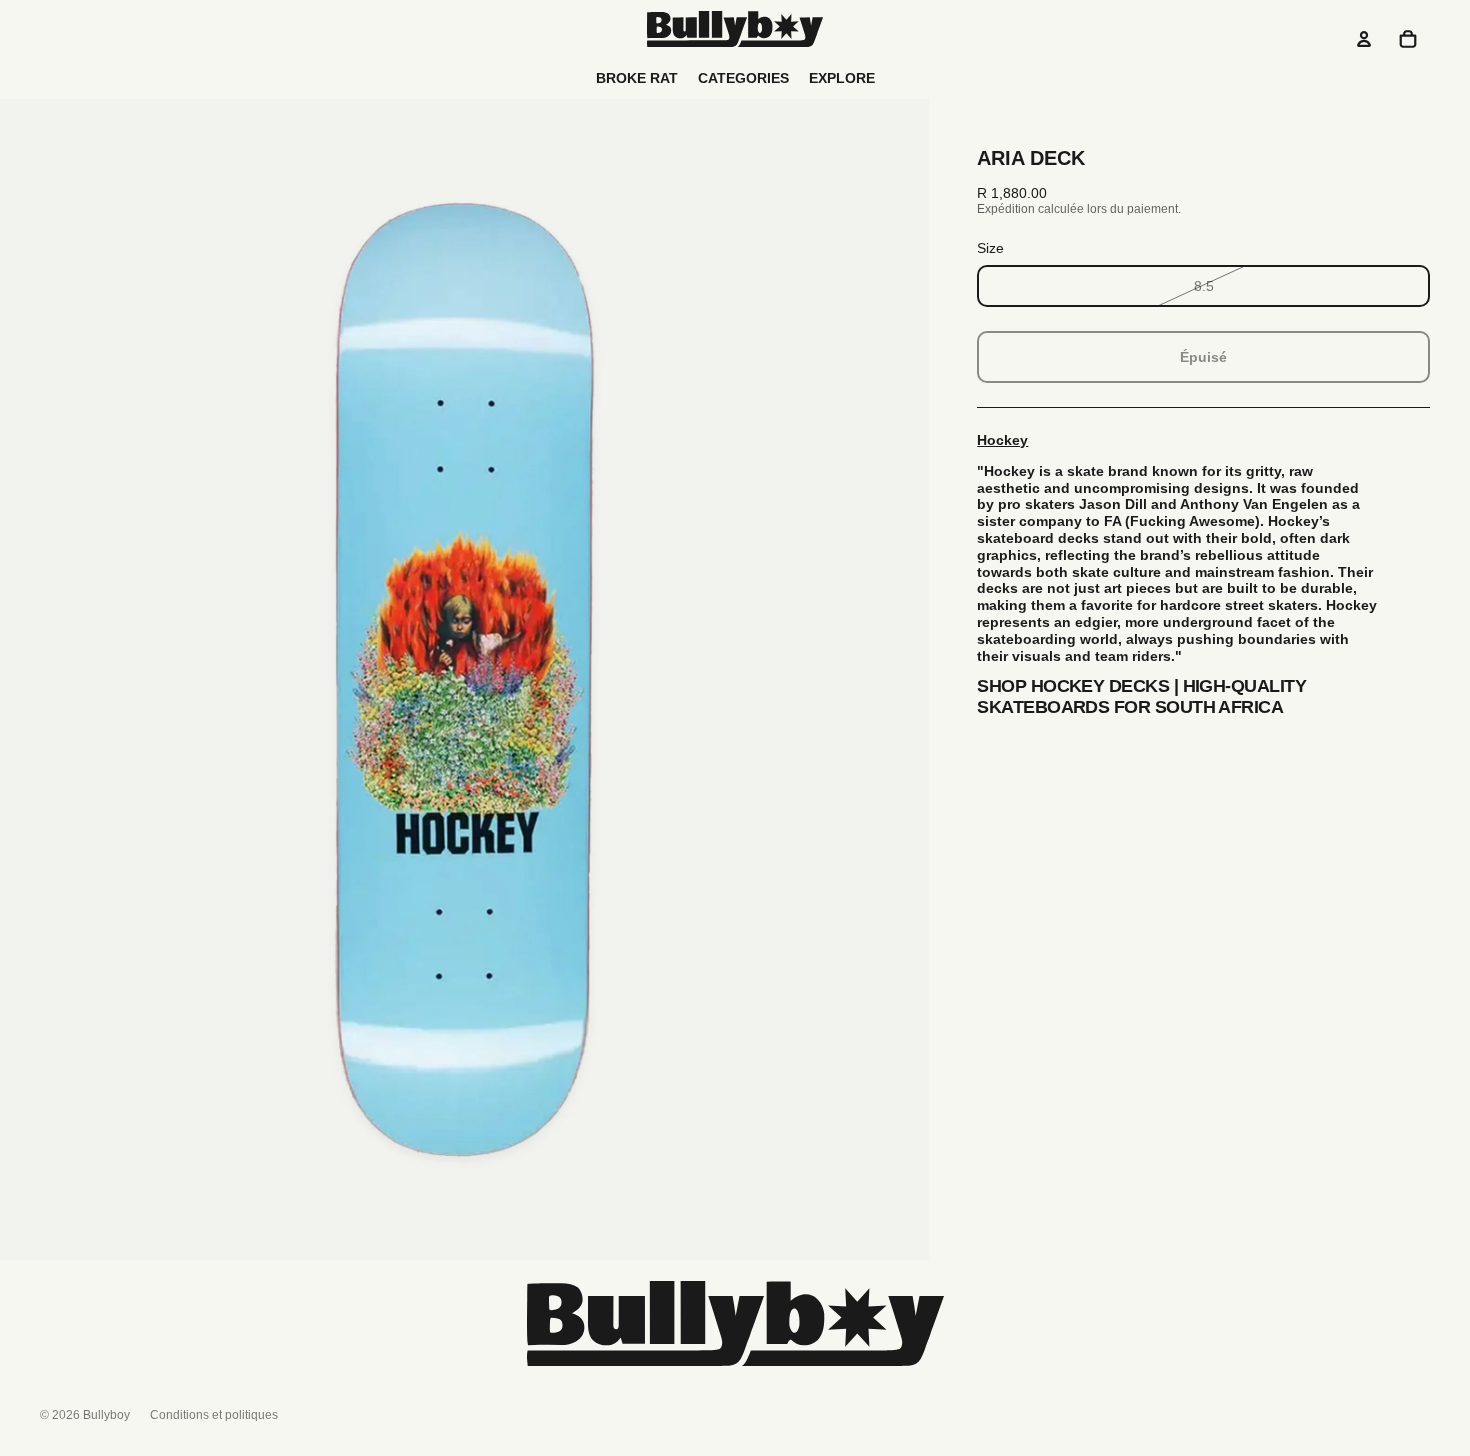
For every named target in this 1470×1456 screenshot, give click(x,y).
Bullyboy (106, 1415)
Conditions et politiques (214, 1415)
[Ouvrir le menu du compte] (1364, 39)
